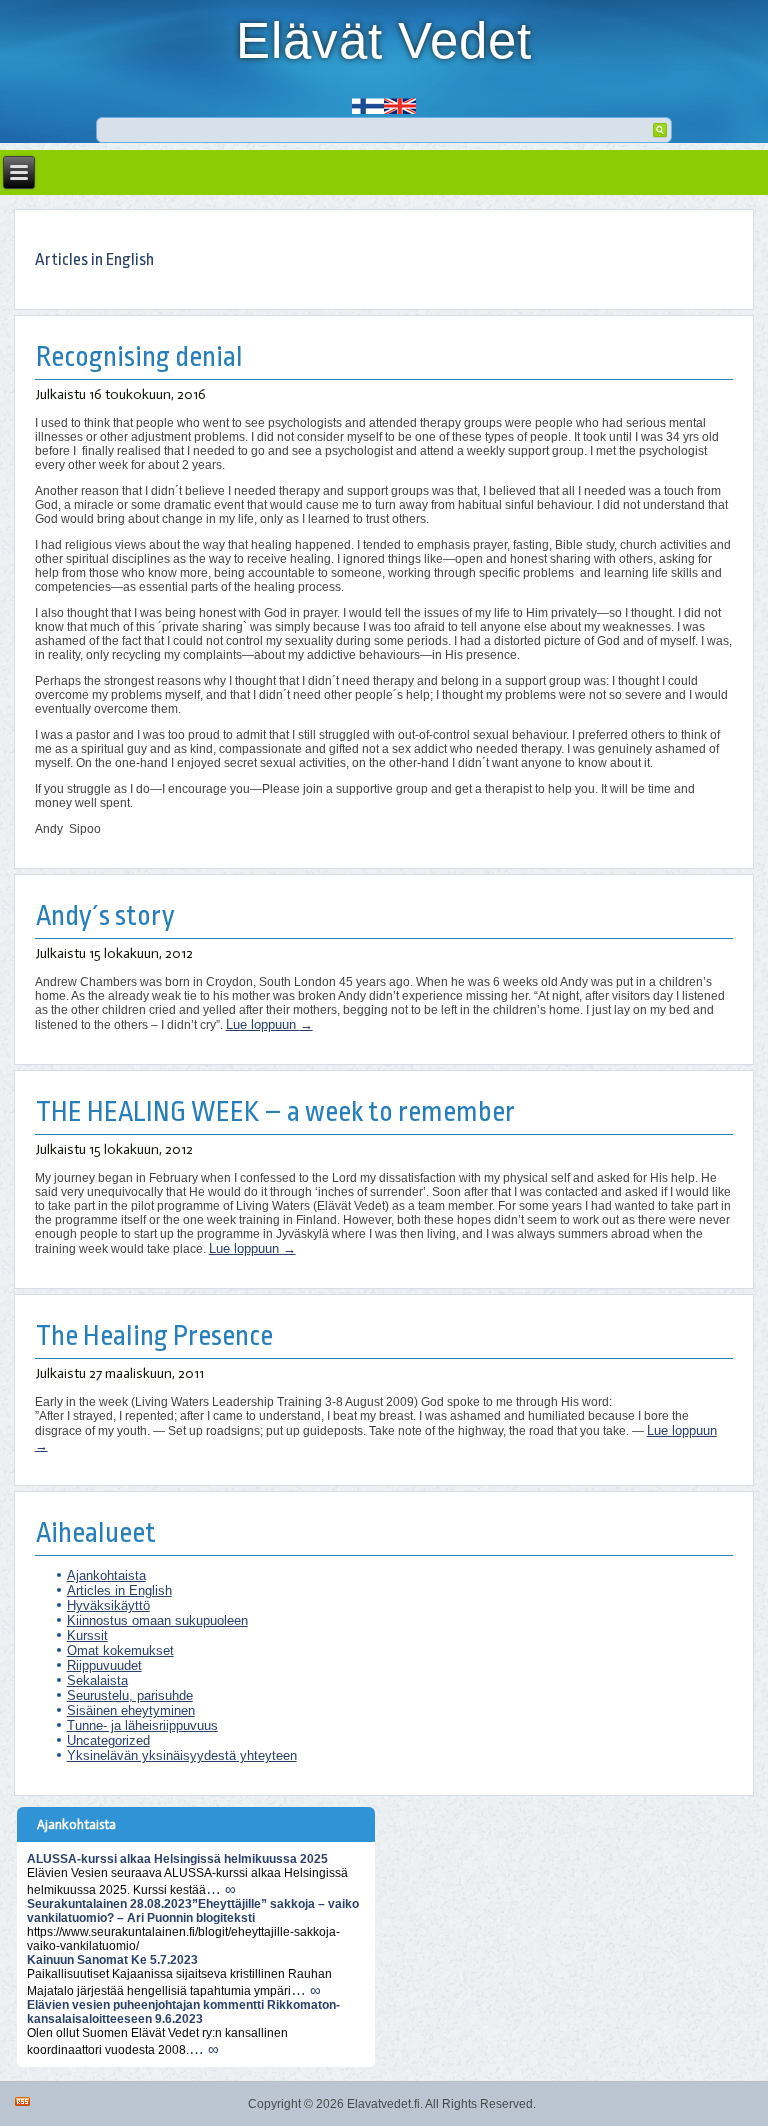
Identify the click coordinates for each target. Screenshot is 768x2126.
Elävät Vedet (384, 40)
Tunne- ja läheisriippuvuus (142, 1725)
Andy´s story (105, 916)
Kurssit (87, 1635)
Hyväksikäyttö (108, 1605)
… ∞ (221, 1888)
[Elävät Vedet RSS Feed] (22, 2101)
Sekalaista (97, 1680)
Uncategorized (108, 1740)
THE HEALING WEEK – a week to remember (275, 1112)
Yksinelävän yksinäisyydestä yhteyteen (182, 1755)
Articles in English (119, 1590)
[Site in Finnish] (368, 99)
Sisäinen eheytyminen (131, 1710)
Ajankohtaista (106, 1575)
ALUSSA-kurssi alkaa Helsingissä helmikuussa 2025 (177, 1859)
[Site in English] (400, 99)
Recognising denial (139, 357)
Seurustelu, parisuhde (130, 1695)
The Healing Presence (154, 1336)
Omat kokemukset (120, 1650)
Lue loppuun (269, 1024)
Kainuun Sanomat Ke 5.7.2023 (112, 1960)
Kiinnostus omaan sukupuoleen (157, 1620)
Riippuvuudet (104, 1665)
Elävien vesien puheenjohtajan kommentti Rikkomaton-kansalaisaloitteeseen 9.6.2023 (183, 2012)
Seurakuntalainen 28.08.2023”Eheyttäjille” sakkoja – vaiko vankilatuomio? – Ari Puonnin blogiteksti (193, 1911)
